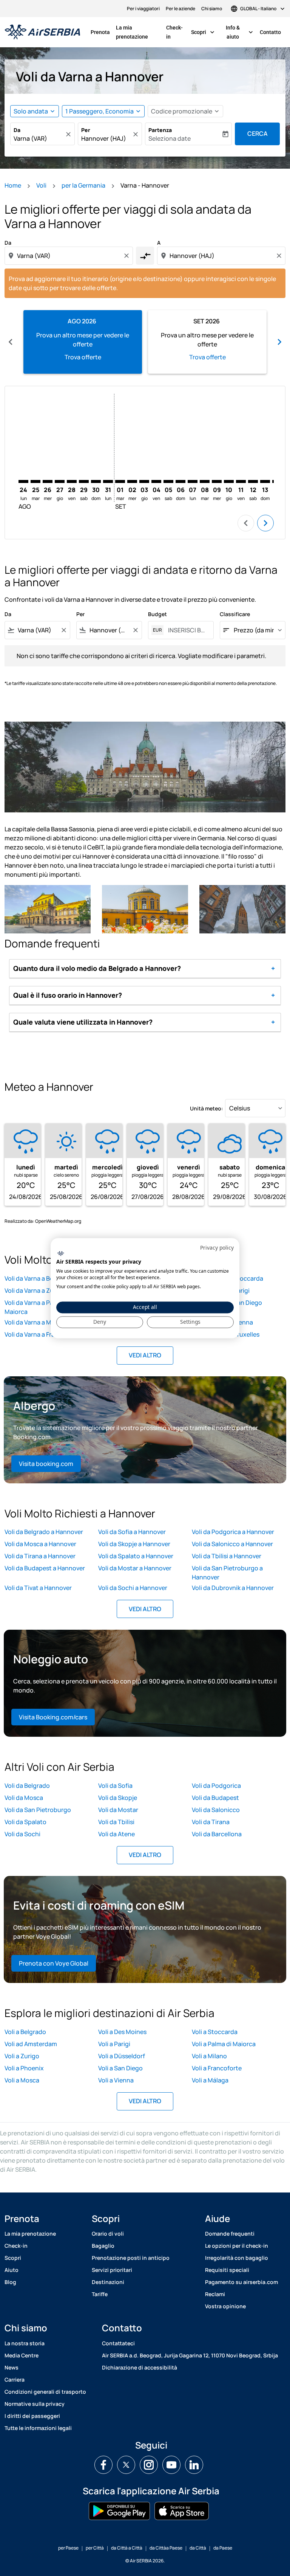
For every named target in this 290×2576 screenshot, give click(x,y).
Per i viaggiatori (143, 9)
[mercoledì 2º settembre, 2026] (132, 481)
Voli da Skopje (118, 1798)
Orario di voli (108, 2234)
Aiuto (12, 2270)
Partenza (160, 130)
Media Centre (22, 2355)
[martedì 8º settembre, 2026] (205, 481)
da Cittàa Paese (166, 2548)
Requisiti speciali (227, 2270)
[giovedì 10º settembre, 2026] (229, 481)
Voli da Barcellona (217, 1834)
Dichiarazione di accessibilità (140, 2367)
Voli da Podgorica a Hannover (233, 1532)
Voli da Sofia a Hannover (132, 1532)
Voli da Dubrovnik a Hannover (233, 1588)
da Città (198, 2548)
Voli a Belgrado (25, 2032)
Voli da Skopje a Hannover (134, 1544)
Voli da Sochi (22, 1834)
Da (17, 130)
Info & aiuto (240, 32)
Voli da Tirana (211, 1822)
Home (13, 185)
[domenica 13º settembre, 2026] (265, 481)
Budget (157, 614)
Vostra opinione (225, 2306)
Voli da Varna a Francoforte (42, 1334)
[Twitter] (126, 2465)
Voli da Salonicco (216, 1810)
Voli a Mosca (22, 2080)
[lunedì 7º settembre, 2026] (193, 481)
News (12, 2367)
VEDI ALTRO (145, 1355)
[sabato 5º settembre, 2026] (168, 481)
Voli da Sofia (115, 1786)
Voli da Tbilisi (116, 1822)
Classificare (235, 614)
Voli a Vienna (116, 2080)
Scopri (204, 32)
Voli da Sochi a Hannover (133, 1588)
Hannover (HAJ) (104, 138)
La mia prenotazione (132, 32)
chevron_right (279, 342)
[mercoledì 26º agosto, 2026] (48, 481)
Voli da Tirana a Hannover (40, 1556)
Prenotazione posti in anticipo (131, 2258)
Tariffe (100, 2294)
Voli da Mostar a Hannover (135, 1568)
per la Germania (83, 185)
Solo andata (31, 111)
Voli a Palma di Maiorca (224, 2044)
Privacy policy (217, 1248)
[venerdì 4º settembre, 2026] (156, 481)
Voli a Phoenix (24, 2068)
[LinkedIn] (194, 2465)
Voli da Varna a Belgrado (38, 1278)
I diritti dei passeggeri (32, 2416)
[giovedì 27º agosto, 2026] (60, 481)
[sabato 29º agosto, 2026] (84, 481)
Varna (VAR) (30, 138)
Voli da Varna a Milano (35, 1322)
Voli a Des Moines (122, 2032)
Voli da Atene (116, 1834)
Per (86, 130)
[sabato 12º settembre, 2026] (253, 481)
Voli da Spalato (25, 1822)
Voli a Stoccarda (215, 2032)
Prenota (100, 32)
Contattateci (118, 2343)
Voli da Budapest (215, 1798)
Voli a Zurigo (22, 2056)
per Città (95, 2548)
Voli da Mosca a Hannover (40, 1544)
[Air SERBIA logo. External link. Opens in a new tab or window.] (61, 1254)
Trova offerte (83, 357)
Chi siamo (212, 9)
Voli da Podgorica (216, 1786)
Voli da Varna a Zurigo (35, 1290)
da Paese (223, 2548)
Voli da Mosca (24, 1798)
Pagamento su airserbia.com (241, 2282)
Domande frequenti (230, 2234)
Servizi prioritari (112, 2270)
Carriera (15, 2380)
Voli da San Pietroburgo (38, 1810)
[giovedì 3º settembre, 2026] (144, 481)
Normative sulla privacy (35, 2404)
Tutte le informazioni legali (38, 2428)
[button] (103, 111)
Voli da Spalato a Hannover (136, 1556)
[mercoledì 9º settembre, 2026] (217, 481)
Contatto (270, 32)
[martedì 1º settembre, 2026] (120, 481)
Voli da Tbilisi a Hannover (227, 1556)
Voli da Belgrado (27, 1786)
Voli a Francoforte (217, 2068)
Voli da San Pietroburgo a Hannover (227, 1573)
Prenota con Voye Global (54, 1963)
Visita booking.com (46, 1464)
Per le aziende (180, 9)
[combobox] (69, 256)
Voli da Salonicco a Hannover (232, 1544)
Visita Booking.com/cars (53, 1717)
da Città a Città (127, 2548)
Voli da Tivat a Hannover (38, 1588)
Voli (41, 185)
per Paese (68, 2548)
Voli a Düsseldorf (122, 2056)
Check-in (174, 32)
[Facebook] (103, 2465)
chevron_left (11, 342)
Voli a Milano (209, 2056)
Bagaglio (103, 2246)
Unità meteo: (207, 1108)
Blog (10, 2282)
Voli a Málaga (210, 2080)
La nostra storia (25, 2343)
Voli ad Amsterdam (31, 2044)
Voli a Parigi (114, 2044)
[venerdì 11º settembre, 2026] (241, 481)
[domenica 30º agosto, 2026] (96, 481)
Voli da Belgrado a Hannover (44, 1532)
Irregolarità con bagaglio (237, 2258)
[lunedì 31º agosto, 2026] (108, 481)
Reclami (215, 2294)
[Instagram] (149, 2465)
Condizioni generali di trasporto (45, 2392)
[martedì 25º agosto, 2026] (35, 481)
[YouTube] (171, 2465)
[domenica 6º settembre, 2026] (180, 481)
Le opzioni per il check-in (237, 2246)
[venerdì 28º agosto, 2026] (72, 481)
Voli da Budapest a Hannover (45, 1568)
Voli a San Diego (120, 2068)
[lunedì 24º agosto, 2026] (23, 481)
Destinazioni (108, 2282)
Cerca (258, 134)
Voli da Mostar (118, 1810)
